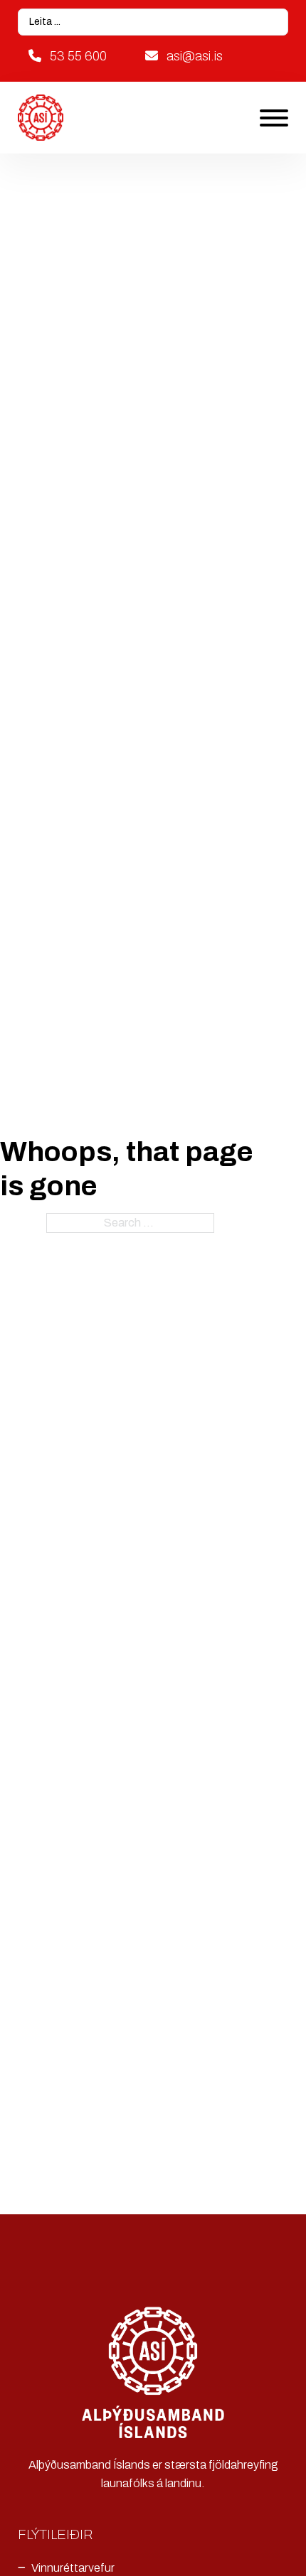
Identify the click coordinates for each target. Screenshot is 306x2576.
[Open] (274, 118)
